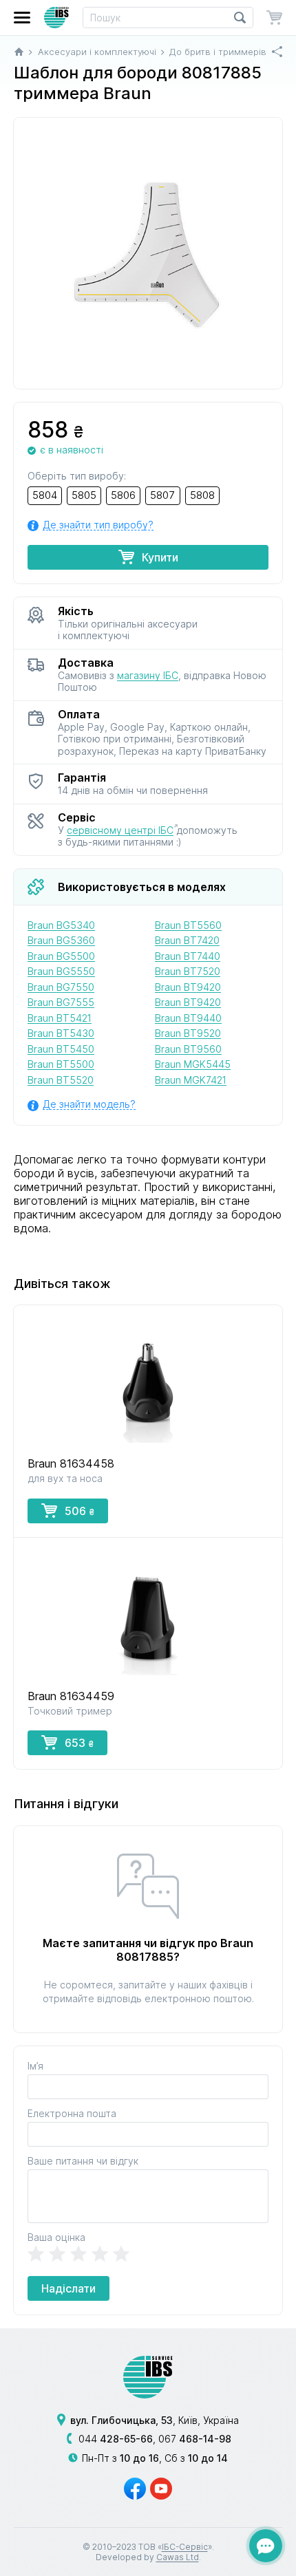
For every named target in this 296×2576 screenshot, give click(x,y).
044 (116, 2439)
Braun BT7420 (187, 940)
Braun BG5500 (61, 956)
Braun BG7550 (61, 987)
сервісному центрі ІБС (120, 830)
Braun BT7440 (188, 956)
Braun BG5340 (61, 925)
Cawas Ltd (178, 2557)
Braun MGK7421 (191, 1080)
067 (195, 2439)
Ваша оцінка (56, 2237)
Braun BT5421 (60, 1018)
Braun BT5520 (61, 1080)
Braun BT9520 (188, 1033)
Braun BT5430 (61, 1033)
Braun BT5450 (61, 1049)
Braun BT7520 (188, 971)
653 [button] (79, 1743)
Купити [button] (160, 557)
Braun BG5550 (61, 971)
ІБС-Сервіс (185, 2547)
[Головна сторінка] (19, 52)
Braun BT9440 (188, 1018)
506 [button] (80, 1511)
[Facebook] (135, 2489)
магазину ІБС (148, 675)
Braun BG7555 (61, 1002)
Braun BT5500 (61, 1064)
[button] (22, 18)
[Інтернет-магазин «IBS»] (56, 18)
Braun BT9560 (188, 1049)
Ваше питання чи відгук (83, 2161)
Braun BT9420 (188, 987)
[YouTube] (161, 2489)
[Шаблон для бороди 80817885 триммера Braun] (148, 253)
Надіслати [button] (68, 2288)
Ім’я (35, 2066)
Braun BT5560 (188, 925)
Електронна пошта (72, 2113)
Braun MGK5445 (193, 1064)
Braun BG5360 (61, 940)
